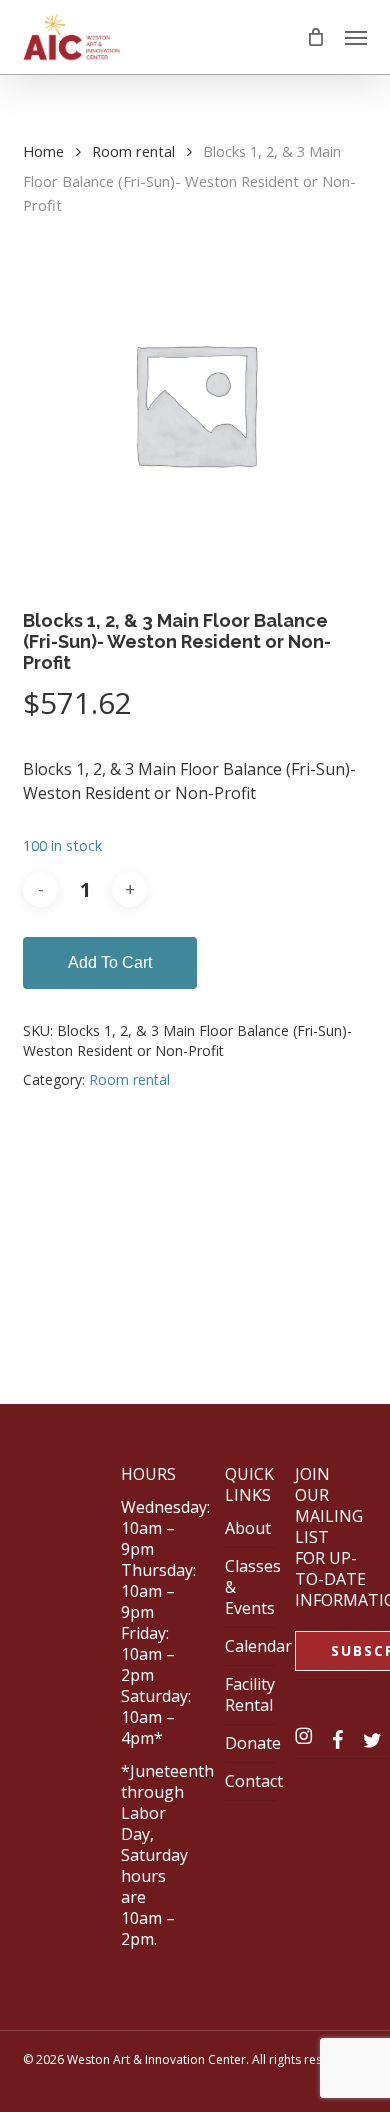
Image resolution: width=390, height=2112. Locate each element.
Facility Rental (250, 1694)
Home (43, 151)
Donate (253, 1743)
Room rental (133, 151)
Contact (254, 1781)
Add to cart (110, 962)
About (248, 1528)
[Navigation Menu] (356, 37)
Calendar (258, 1646)
